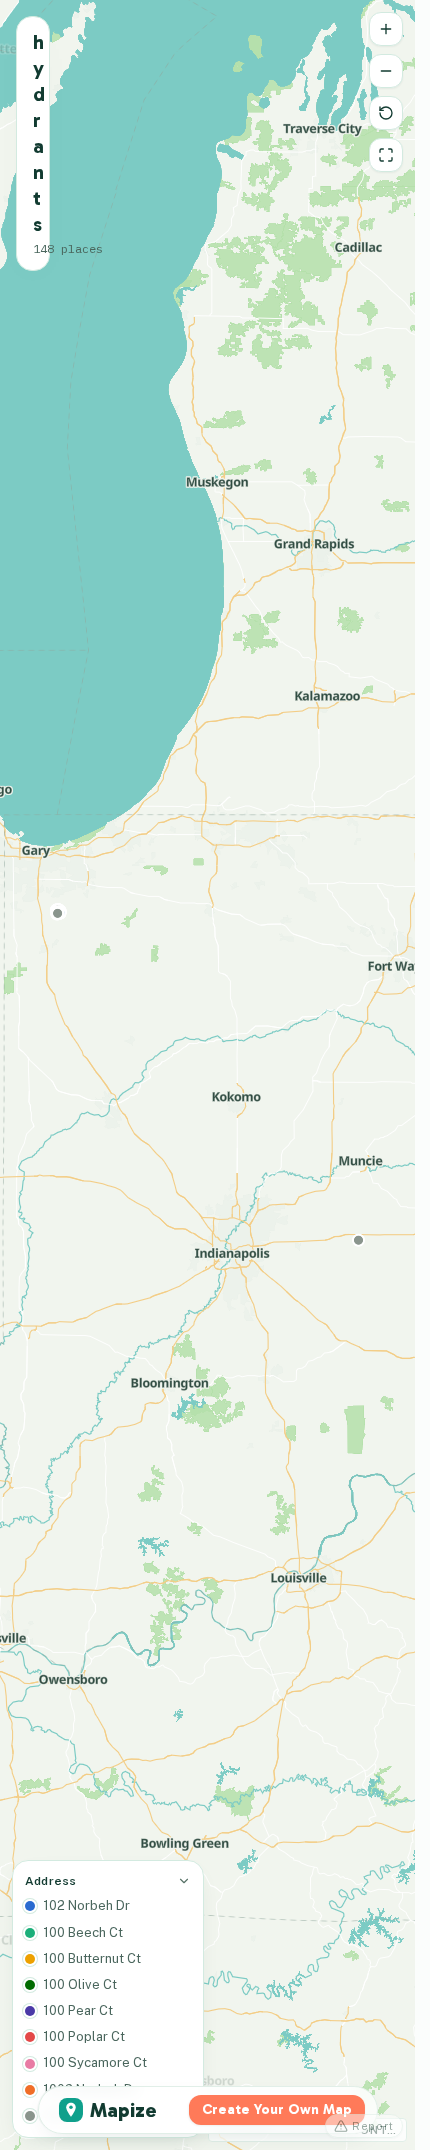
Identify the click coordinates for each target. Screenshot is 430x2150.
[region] (207, 1075)
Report (373, 2126)
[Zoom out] (386, 71)
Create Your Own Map (277, 2109)
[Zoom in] (386, 29)
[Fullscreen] (386, 155)
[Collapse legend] (184, 1881)
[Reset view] (386, 113)
